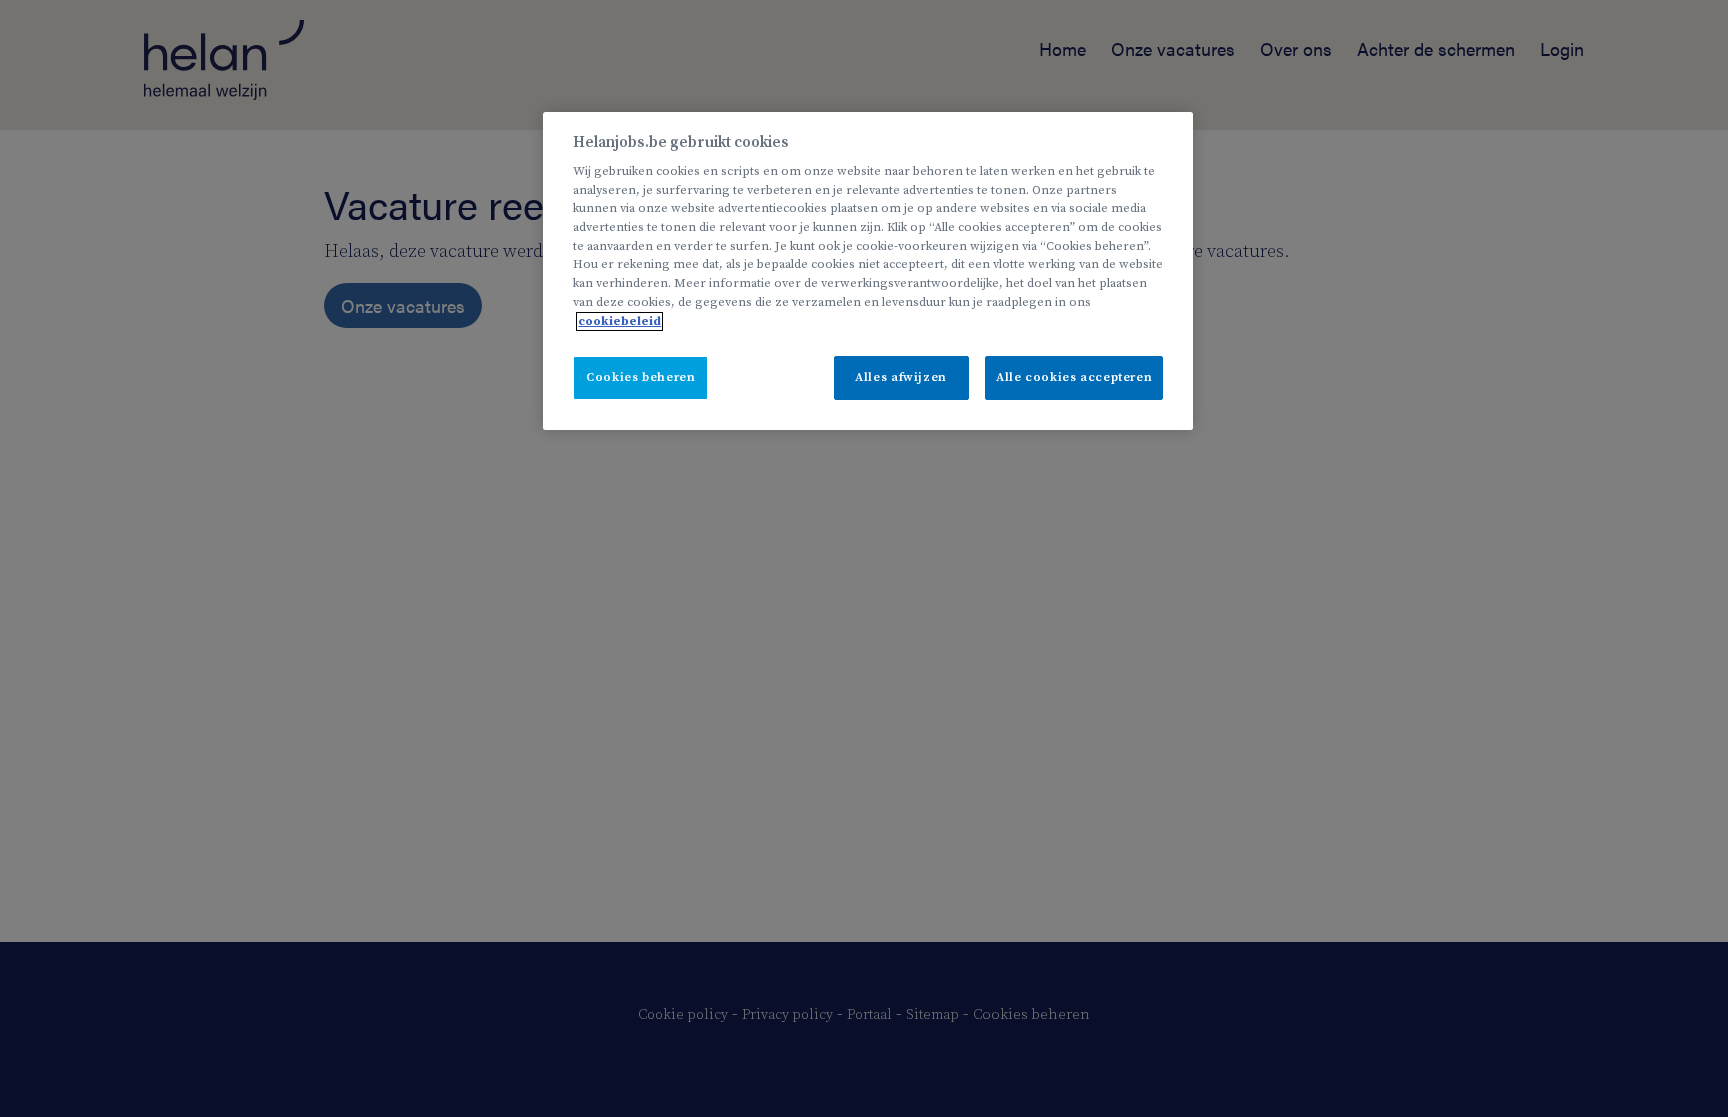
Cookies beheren (640, 377)
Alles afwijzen (901, 377)
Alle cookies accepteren (1074, 377)
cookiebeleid (619, 321)
